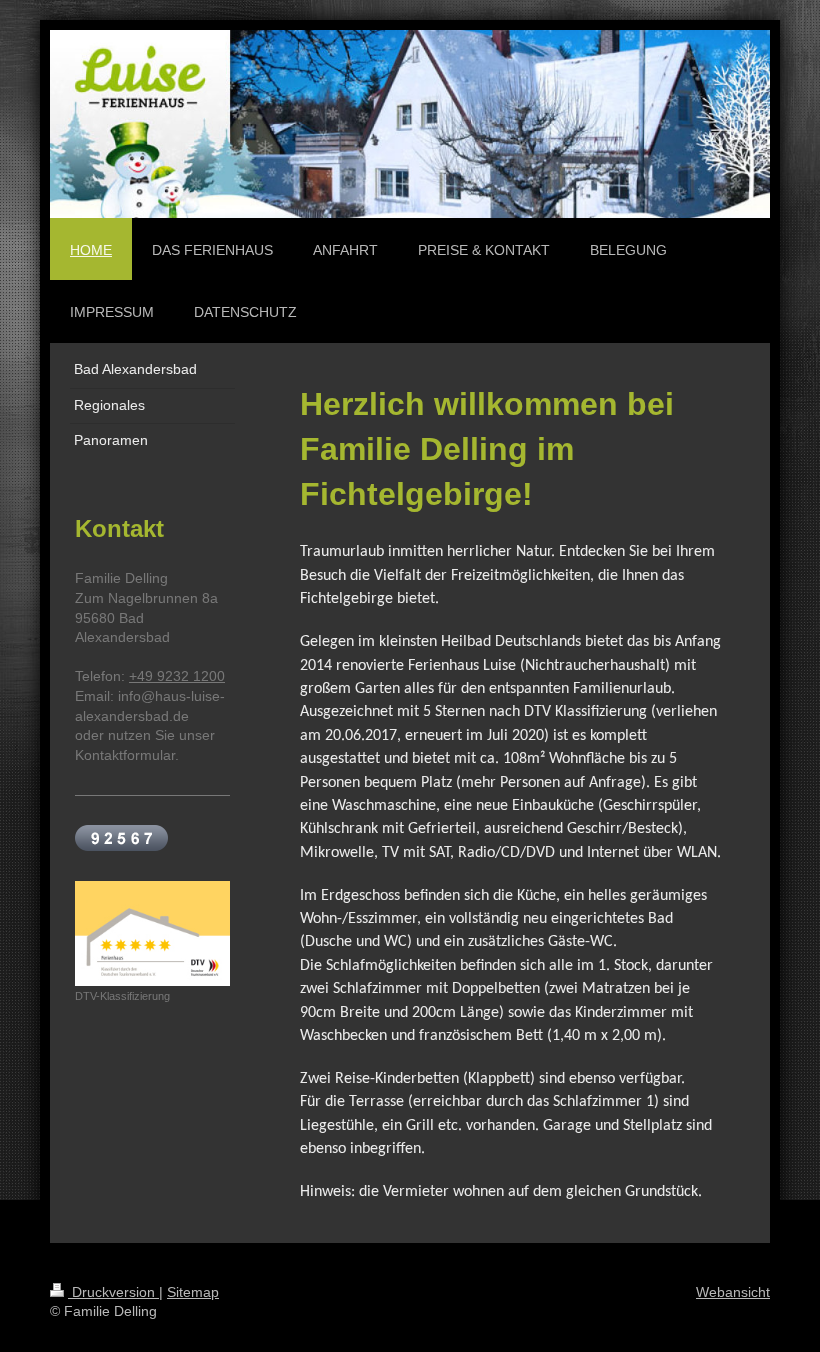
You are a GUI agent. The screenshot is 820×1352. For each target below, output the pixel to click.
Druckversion (113, 1292)
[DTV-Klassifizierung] (152, 933)
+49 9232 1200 (177, 676)
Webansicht (733, 1292)
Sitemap (193, 1292)
